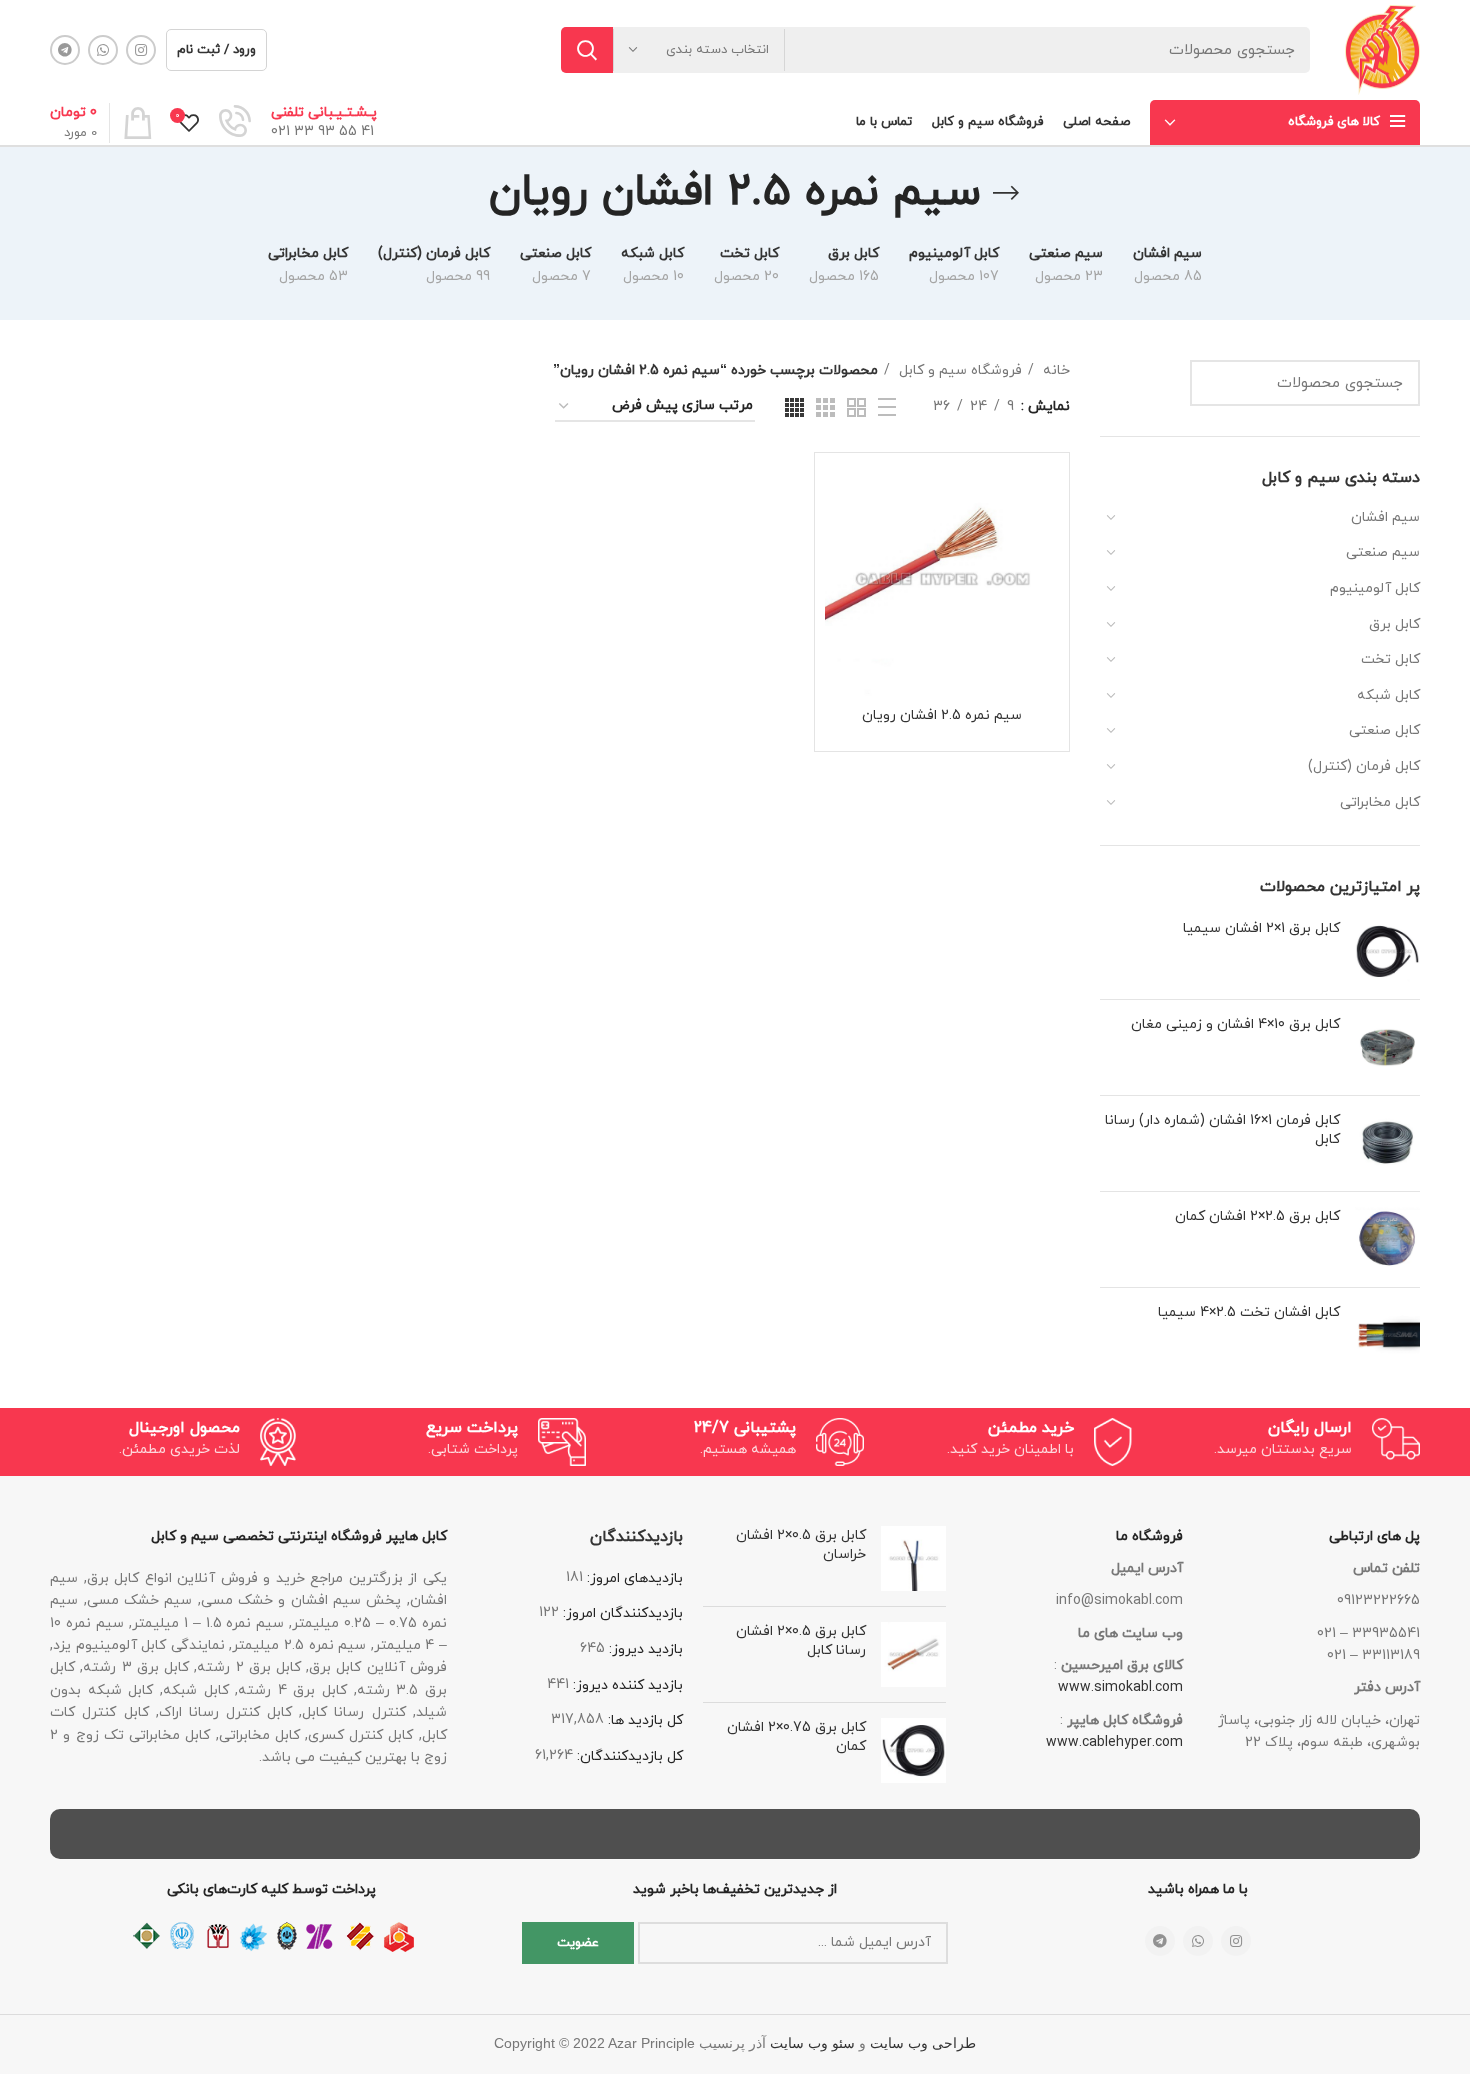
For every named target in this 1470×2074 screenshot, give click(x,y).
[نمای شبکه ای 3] (825, 407)
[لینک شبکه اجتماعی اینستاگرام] (141, 50)
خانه (1054, 370)
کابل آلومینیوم (1375, 588)
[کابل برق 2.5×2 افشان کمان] (1387, 1239)
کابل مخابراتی (1380, 802)
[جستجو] (587, 50)
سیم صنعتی (1383, 552)
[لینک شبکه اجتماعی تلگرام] (65, 50)
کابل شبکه (1388, 695)
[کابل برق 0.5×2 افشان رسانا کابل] (913, 1654)
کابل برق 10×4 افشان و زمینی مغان (1235, 1024)
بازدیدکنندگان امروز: (621, 1613)
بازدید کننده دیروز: (626, 1685)
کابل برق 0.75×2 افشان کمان (796, 1737)
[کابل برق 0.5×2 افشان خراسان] (913, 1558)
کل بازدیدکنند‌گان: (628, 1756)
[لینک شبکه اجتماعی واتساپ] (103, 50)
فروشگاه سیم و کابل (958, 370)
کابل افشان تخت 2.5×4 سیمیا (1249, 1312)
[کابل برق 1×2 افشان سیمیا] (1387, 951)
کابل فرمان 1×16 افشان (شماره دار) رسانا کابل (1222, 1130)
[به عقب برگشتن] (1006, 193)
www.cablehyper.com (1114, 1742)
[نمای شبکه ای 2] (856, 407)
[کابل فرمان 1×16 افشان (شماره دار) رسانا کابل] (1387, 1143)
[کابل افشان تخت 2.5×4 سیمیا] (1387, 1335)
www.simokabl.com (1120, 1687)
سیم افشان (1385, 517)
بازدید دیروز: (644, 1649)
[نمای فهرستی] (887, 407)
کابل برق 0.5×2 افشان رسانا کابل (801, 1641)
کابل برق (1394, 624)
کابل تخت (1390, 659)
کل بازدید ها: (643, 1720)
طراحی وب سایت (923, 2043)
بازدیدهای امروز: (633, 1578)
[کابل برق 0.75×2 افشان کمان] (913, 1750)
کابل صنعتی (1384, 730)
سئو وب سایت (812, 2043)
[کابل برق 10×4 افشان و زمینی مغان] (1387, 1047)
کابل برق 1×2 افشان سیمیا (1261, 928)
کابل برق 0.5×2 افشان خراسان (801, 1545)
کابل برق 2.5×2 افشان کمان (1257, 1216)
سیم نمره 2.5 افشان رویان (942, 715)
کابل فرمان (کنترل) (1364, 766)
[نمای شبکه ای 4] (794, 407)
